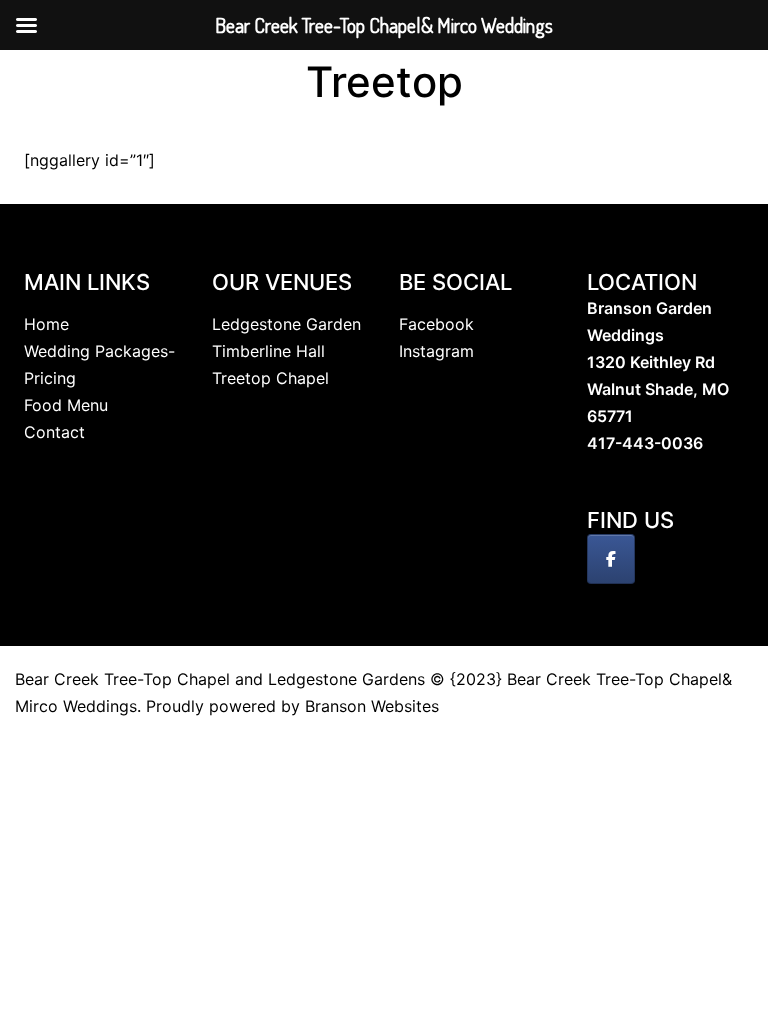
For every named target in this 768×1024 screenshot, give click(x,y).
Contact (54, 432)
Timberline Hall (268, 351)
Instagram (436, 351)
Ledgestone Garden (286, 324)
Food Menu (66, 405)
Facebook (436, 324)
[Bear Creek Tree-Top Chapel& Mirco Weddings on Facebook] (611, 559)
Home (46, 324)
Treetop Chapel (270, 378)
